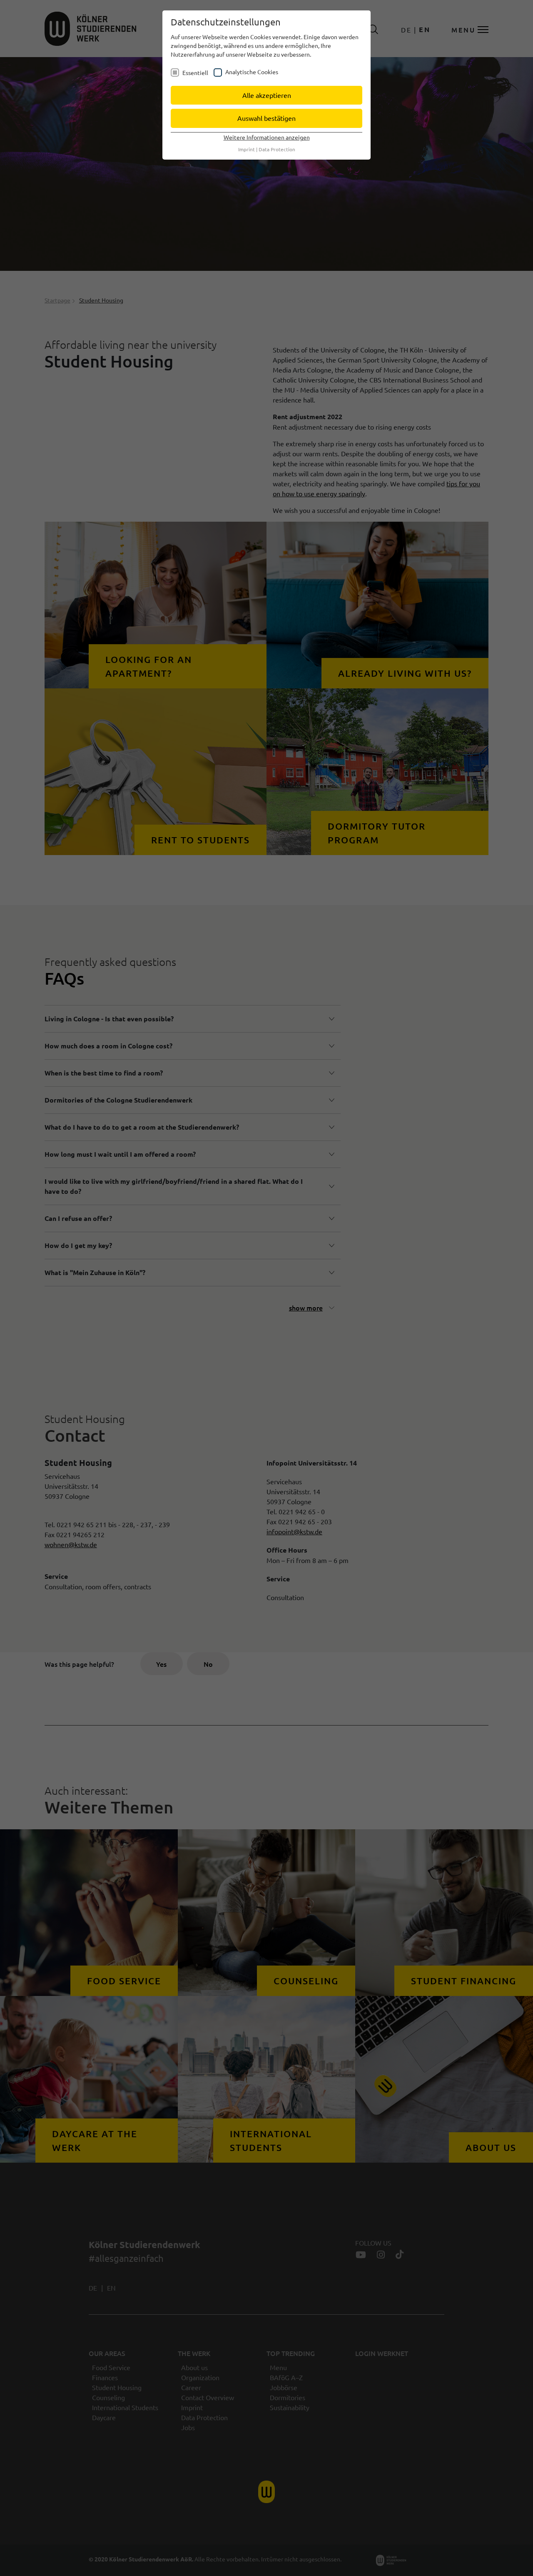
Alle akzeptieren (267, 95)
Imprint (247, 149)
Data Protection (277, 149)
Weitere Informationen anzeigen (267, 137)
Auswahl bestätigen (266, 118)
